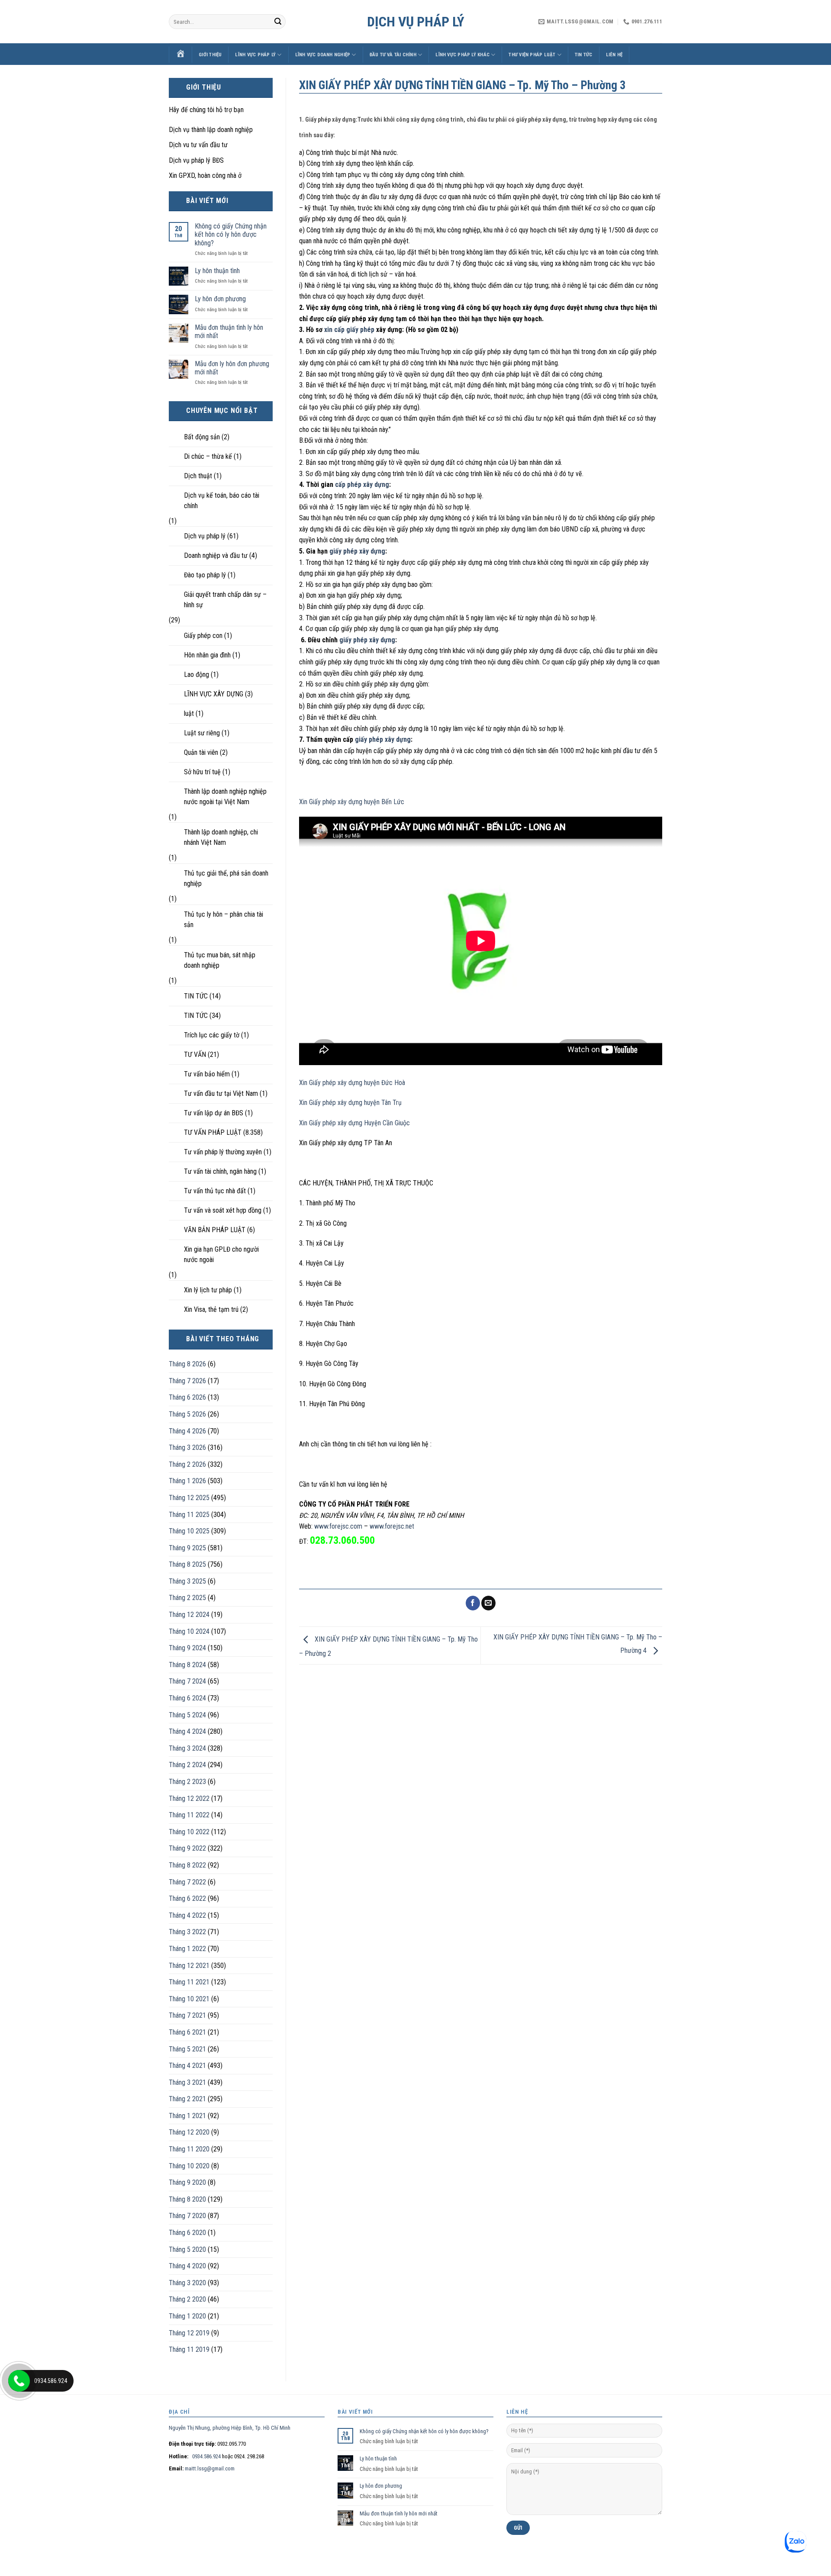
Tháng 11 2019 (189, 2349)
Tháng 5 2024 (187, 1715)
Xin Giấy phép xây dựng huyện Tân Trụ (350, 1103)
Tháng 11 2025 (189, 1515)
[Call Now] (19, 2381)
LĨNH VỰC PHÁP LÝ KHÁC (462, 55)
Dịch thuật (198, 476)
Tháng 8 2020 (187, 2199)
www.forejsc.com (338, 1526)
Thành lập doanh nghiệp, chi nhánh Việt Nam (221, 837)
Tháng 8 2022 (187, 1865)
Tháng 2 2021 (187, 2099)
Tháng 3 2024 (187, 1748)
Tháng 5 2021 (187, 2049)
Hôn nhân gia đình (207, 655)
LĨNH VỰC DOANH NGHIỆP (323, 55)
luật (189, 713)
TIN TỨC (584, 55)
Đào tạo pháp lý (205, 575)
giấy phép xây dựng (357, 551)
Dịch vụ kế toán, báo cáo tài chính (222, 501)
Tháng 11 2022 (189, 1815)
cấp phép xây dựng (362, 485)
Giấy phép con (203, 636)
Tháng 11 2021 (189, 1982)
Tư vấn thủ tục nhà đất (215, 1191)
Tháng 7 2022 (187, 1882)
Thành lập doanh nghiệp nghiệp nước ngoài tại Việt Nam (225, 797)
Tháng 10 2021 (189, 1999)
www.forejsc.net (392, 1526)
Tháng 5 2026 (187, 1414)
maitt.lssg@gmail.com (210, 2468)
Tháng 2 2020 (187, 2299)
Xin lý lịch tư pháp (208, 1290)
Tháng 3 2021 (187, 2082)
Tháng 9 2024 (187, 1648)
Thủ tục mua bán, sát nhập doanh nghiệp (220, 960)
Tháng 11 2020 (189, 2149)
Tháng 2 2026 (187, 1464)
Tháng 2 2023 (187, 1782)
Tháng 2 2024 (187, 1765)
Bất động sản (202, 437)
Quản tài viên (201, 752)
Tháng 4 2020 (187, 2266)
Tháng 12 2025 (189, 1498)
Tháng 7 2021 (187, 2015)
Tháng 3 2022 (187, 1932)
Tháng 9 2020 (187, 2182)
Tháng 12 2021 (189, 1966)
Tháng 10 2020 (189, 2166)
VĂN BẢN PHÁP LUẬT (215, 1230)
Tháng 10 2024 (189, 1631)
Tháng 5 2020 (187, 2249)
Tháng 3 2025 (187, 1581)
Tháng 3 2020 (187, 2283)
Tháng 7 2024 (187, 1681)
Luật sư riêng (202, 733)
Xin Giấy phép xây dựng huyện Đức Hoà (352, 1083)
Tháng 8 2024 (187, 1665)
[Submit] (278, 22)
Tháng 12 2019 (189, 2333)
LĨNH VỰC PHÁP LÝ (255, 55)
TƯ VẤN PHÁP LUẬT (213, 1132)
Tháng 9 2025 (187, 1548)
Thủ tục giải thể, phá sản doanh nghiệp (226, 878)
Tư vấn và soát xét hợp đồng (223, 1210)
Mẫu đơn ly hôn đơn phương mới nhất (232, 368)
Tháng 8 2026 (187, 1364)
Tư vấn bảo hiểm (207, 1074)
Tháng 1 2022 (187, 1949)
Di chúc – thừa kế (208, 456)
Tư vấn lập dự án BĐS (214, 1113)
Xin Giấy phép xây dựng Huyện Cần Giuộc (354, 1123)
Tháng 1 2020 (187, 2316)
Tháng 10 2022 (189, 1832)
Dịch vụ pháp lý (416, 22)
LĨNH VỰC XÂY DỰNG (214, 694)
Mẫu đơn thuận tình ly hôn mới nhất (229, 332)
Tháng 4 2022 (187, 1915)
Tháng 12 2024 (189, 1615)
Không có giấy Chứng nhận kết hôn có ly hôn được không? (231, 234)
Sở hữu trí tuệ (202, 772)
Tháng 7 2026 (187, 1381)
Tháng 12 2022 (189, 1798)
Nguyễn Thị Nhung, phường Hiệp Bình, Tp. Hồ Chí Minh (230, 2428)
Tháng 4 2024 (187, 1731)
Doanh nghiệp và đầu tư (216, 555)
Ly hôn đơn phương (220, 299)
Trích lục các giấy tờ (212, 1035)
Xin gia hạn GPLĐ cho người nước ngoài (221, 1254)
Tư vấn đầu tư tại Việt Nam (221, 1093)
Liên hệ (614, 55)
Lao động (196, 675)
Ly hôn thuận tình (217, 271)
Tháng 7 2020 (187, 2216)
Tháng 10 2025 (189, 1531)
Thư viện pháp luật (532, 55)
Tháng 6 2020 (187, 2233)
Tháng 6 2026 (187, 1397)
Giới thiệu (210, 55)
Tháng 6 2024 (187, 1698)
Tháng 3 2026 (187, 1447)
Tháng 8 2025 (187, 1564)
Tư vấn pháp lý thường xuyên (223, 1152)
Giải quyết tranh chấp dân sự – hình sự (225, 600)
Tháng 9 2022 (187, 1848)
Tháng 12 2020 (189, 2132)
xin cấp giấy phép (349, 330)
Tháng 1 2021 (187, 2116)
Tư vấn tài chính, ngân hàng (220, 1171)
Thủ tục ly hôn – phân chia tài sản (224, 919)
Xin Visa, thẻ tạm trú (211, 1309)
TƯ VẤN (195, 1055)
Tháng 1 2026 (187, 1481)
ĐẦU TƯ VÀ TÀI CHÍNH (393, 55)
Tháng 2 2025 (187, 1598)
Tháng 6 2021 (187, 2032)
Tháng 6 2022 (187, 1898)
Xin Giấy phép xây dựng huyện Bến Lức (352, 802)
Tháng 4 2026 (187, 1431)
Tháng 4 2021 (187, 2066)
